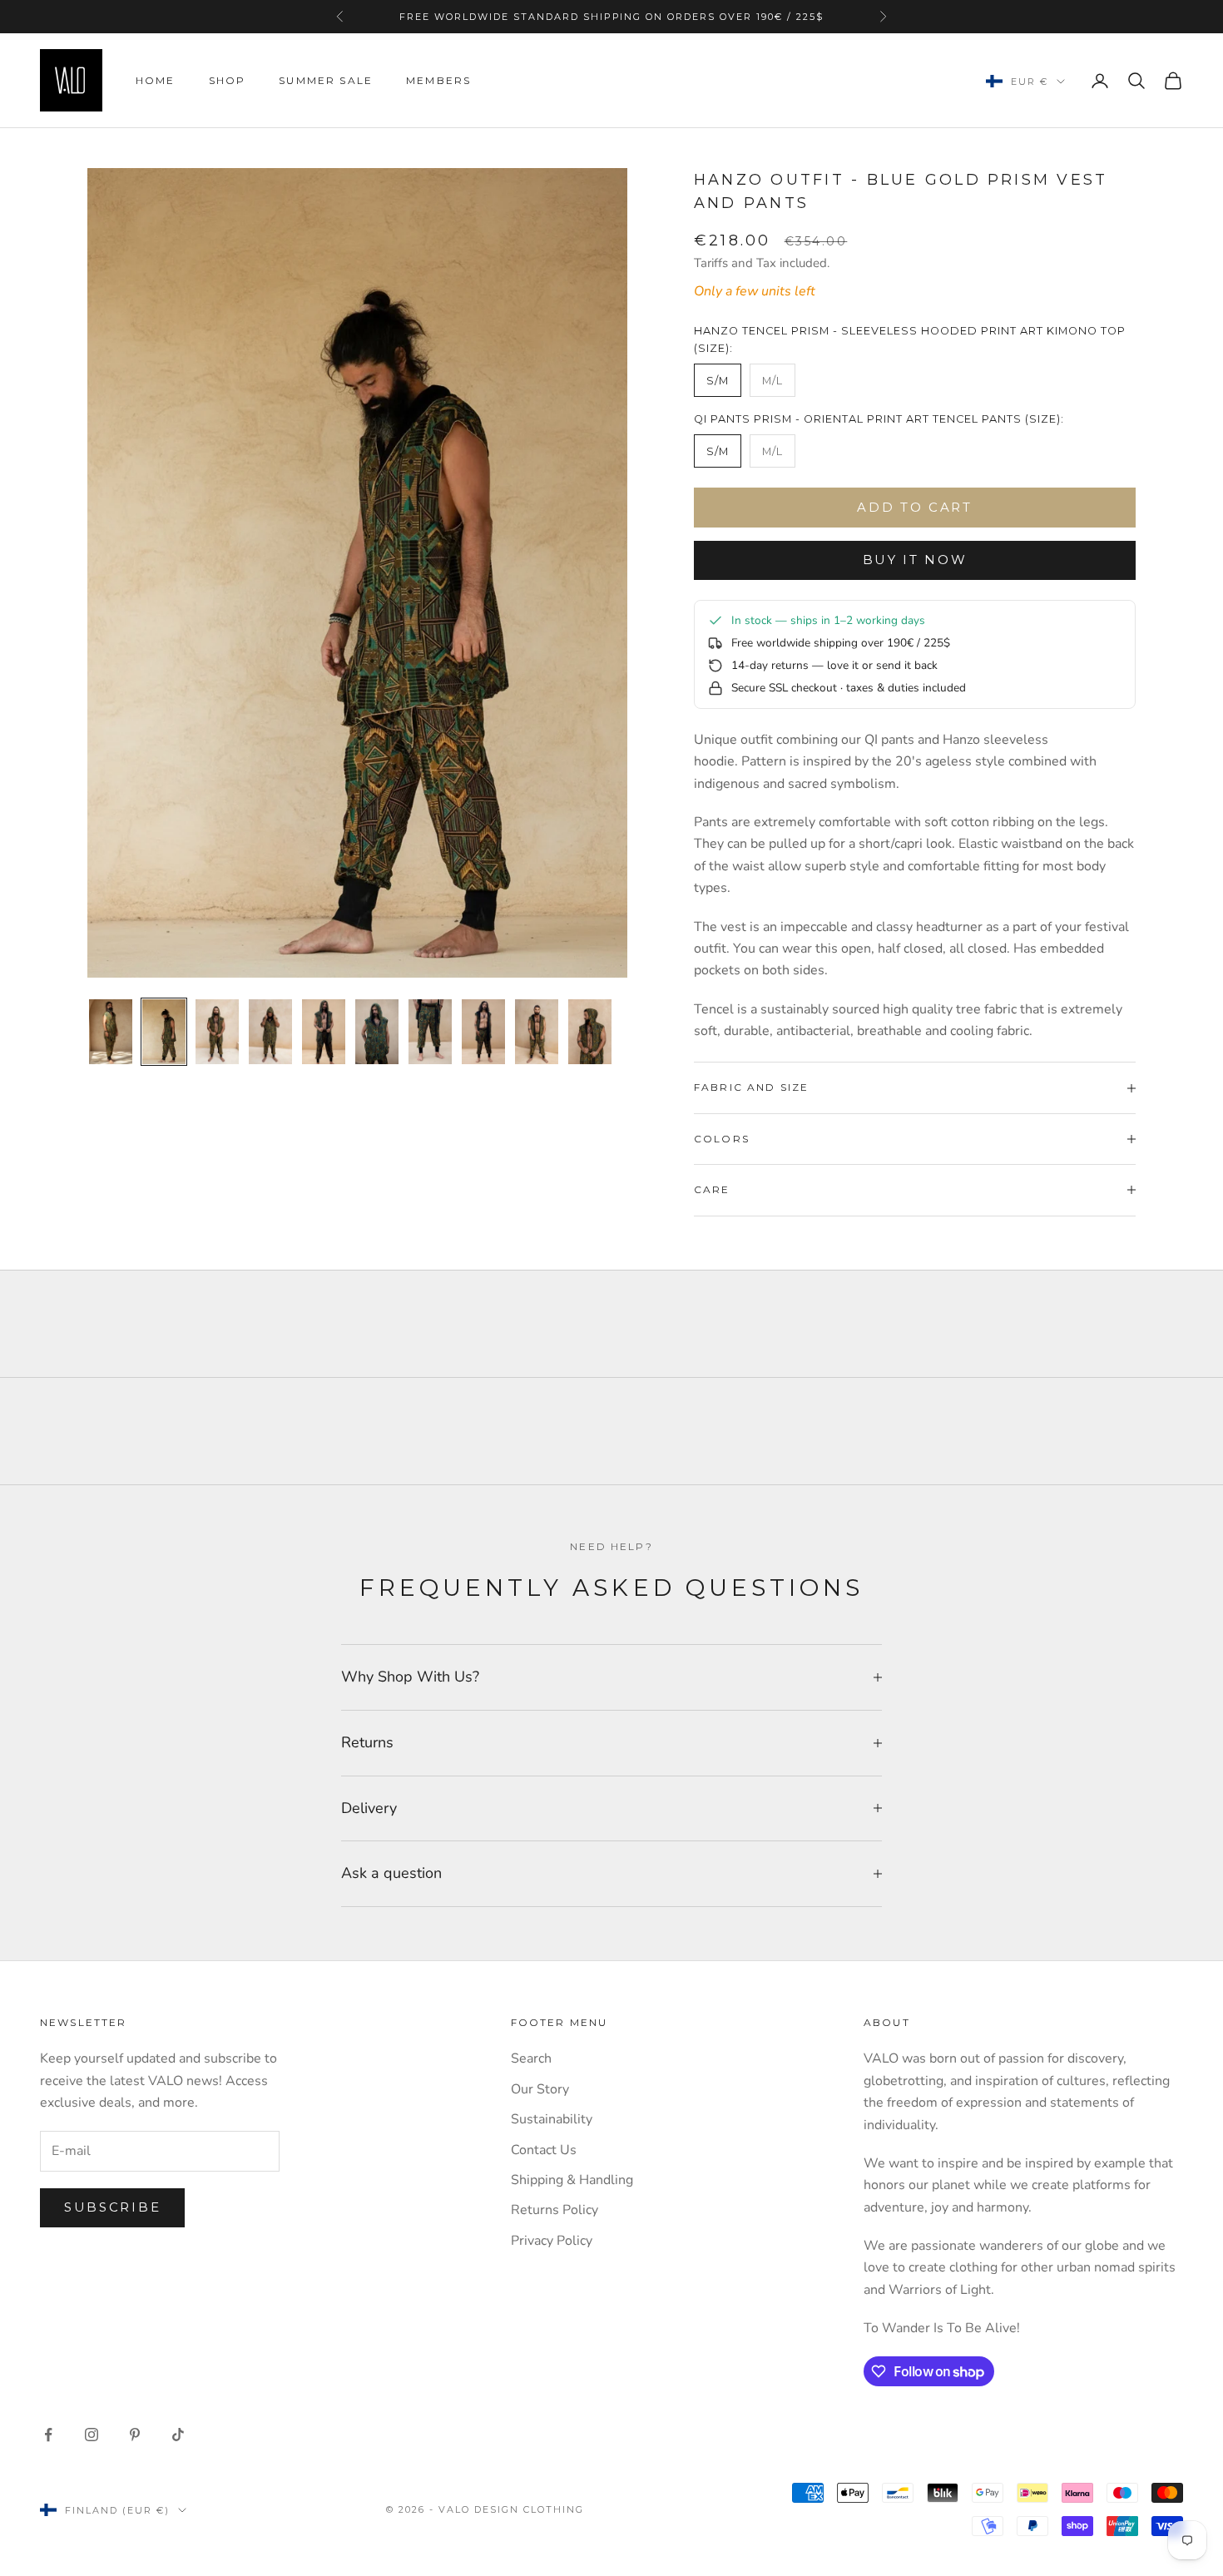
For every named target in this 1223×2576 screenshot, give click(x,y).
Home (156, 80)
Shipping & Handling (572, 2180)
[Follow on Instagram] (92, 2435)
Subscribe (112, 2207)
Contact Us (544, 2150)
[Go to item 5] (324, 1032)
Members (438, 80)
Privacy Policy (552, 2241)
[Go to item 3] (217, 1032)
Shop (228, 80)
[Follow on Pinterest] (135, 2435)
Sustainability (552, 2119)
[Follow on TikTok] (178, 2435)
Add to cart (915, 507)
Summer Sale (326, 80)
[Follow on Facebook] (48, 2435)
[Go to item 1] (111, 1032)
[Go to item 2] (164, 1032)
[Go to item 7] (430, 1032)
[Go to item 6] (377, 1032)
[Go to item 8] (483, 1032)
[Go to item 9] (537, 1032)
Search (531, 2058)
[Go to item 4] (270, 1032)
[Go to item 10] (590, 1032)
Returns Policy (555, 2210)
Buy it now (915, 560)
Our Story (540, 2089)
